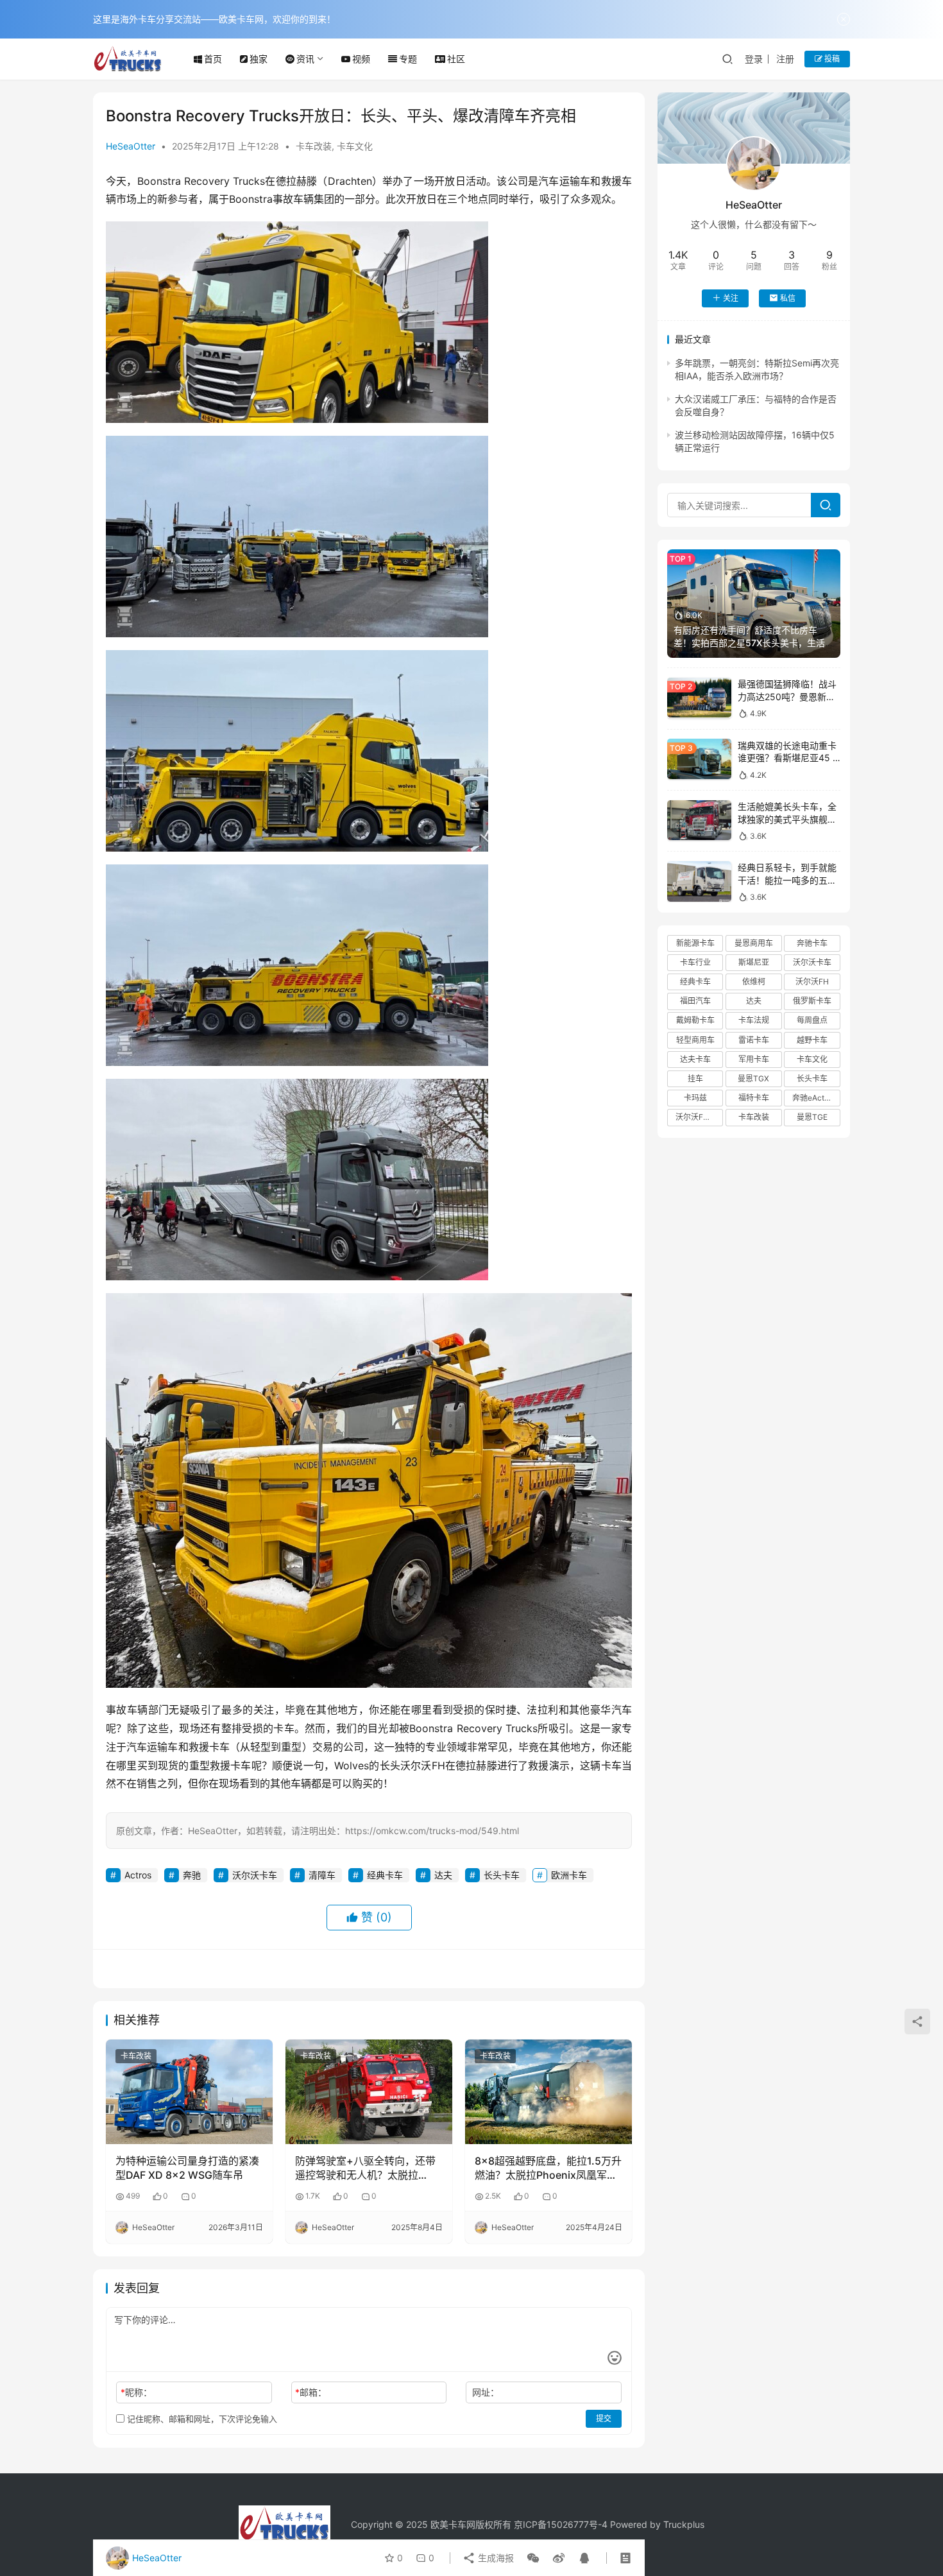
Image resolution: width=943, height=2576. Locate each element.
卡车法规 (754, 1020)
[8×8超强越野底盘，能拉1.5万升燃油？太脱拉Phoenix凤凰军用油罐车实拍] (548, 2091)
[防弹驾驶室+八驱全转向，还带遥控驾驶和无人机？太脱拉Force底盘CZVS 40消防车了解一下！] (369, 2091)
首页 (213, 59)
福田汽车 (695, 1001)
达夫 (443, 1875)
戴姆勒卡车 (695, 1020)
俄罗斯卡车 (812, 1001)
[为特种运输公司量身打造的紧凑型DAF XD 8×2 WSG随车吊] (189, 2091)
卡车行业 (695, 962)
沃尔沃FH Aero (699, 1117)
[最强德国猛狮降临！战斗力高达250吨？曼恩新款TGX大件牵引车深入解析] (699, 698)
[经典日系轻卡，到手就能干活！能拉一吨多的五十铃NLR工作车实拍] (699, 881)
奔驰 (192, 1875)
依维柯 (754, 982)
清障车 (322, 1875)
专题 (408, 59)
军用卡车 (754, 1059)
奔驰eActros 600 (816, 1098)
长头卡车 (502, 1875)
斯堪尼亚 (754, 962)
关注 (731, 297)
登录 (754, 59)
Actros (138, 1875)
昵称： (136, 2392)
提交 (604, 2418)
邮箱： (311, 2392)
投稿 (831, 59)
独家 (259, 59)
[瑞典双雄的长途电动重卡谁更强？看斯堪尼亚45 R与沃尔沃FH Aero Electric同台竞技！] (699, 759)
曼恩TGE (812, 1117)
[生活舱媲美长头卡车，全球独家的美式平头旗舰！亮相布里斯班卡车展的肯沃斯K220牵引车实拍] (699, 820)
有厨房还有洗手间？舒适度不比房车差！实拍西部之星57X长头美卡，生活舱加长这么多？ (754, 642)
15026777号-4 (577, 2524)
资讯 (305, 59)
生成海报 (495, 2558)
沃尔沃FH (812, 982)
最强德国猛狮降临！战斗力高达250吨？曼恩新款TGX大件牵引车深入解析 (787, 696)
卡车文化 (355, 146)
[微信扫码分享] (533, 2558)
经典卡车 (385, 1875)
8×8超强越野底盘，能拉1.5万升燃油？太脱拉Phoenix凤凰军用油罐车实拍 (548, 2168)
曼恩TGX (753, 1078)
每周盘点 (812, 1020)
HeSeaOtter (131, 146)
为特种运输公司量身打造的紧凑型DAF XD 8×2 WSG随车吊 (187, 2168)
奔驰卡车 (812, 942)
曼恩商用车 (754, 942)
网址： (486, 2392)
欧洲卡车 (569, 1875)
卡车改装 (314, 146)
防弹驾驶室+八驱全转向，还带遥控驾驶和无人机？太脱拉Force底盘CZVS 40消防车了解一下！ (366, 2168)
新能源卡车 (695, 942)
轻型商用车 (695, 1039)
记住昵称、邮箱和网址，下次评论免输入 (201, 2419)
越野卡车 (812, 1039)
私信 (788, 297)
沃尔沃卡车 (255, 1875)
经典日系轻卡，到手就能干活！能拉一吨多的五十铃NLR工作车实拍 (787, 880)
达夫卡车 (695, 1059)
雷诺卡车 (754, 1039)
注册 (785, 59)
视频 (361, 59)
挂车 (695, 1078)
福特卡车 (754, 1098)
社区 (456, 59)
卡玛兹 (695, 1098)
